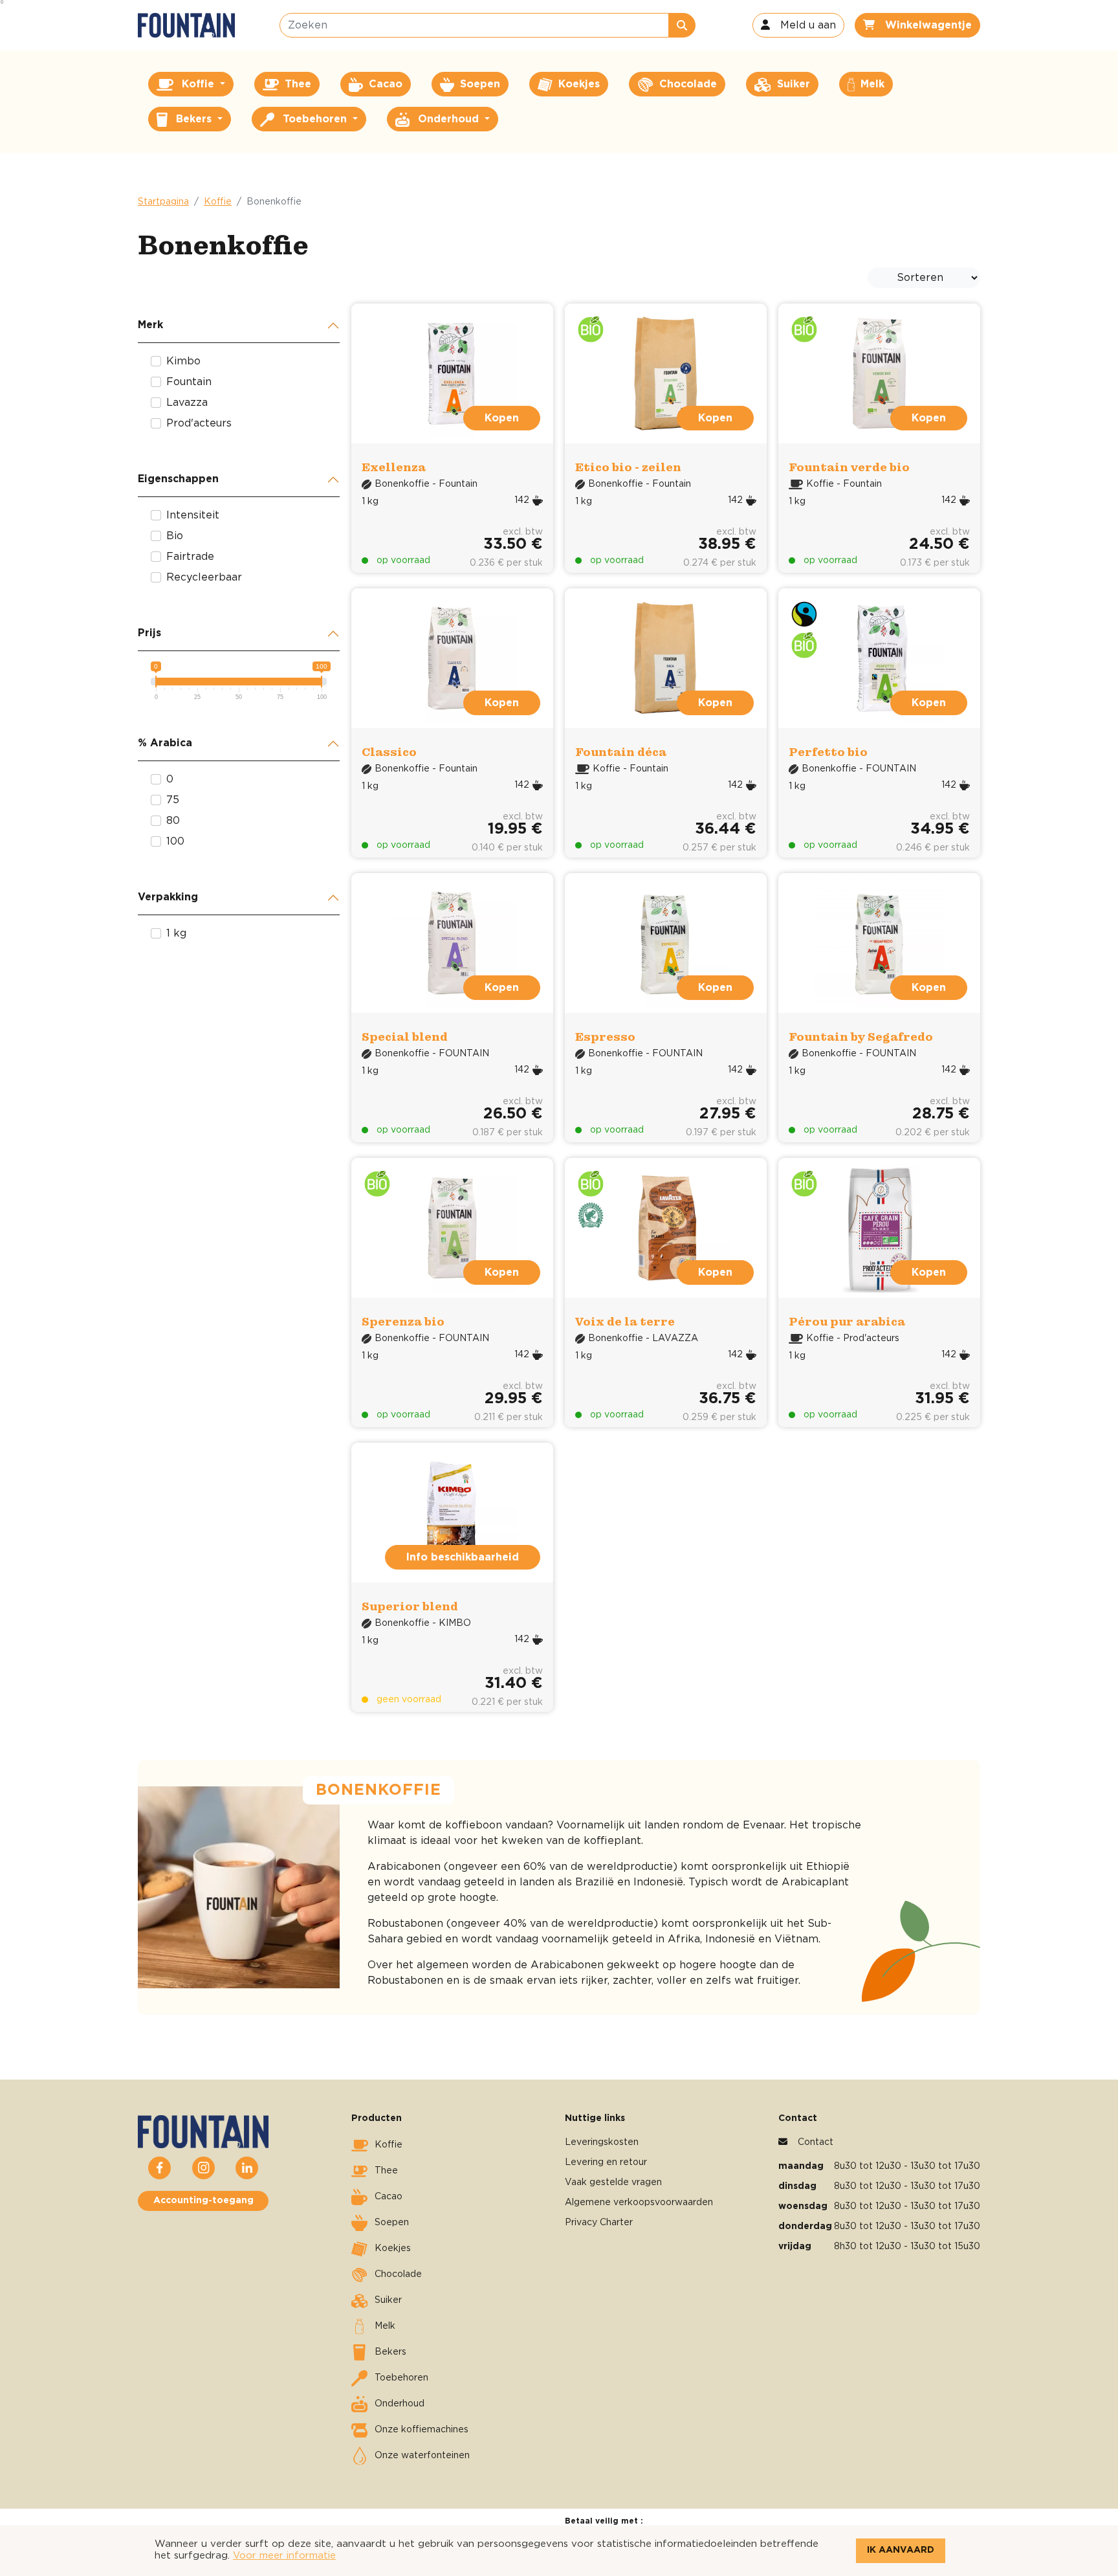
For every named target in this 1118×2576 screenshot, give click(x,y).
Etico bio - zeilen (628, 467)
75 (173, 800)
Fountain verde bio (849, 467)
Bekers (390, 2352)
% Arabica (165, 743)
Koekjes (393, 2248)
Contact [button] (816, 2142)
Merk (150, 325)
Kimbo (183, 361)
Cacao (389, 2197)
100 (175, 841)
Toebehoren (401, 2378)
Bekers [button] (194, 119)
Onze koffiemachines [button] (422, 2430)
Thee (386, 2171)
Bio (175, 536)
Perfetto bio (828, 752)
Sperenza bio (403, 1321)
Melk (385, 2326)
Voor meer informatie (284, 2556)
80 (173, 821)
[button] (798, 25)
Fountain (189, 382)
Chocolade (398, 2274)
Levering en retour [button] (606, 2162)
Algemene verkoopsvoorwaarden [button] (639, 2203)
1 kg (176, 933)
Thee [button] (296, 84)
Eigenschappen (178, 479)
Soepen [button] (478, 84)
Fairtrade (190, 557)
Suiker (388, 2300)
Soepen (392, 2223)
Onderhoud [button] (448, 119)
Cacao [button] (384, 84)
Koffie (218, 202)
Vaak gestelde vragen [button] (613, 2182)
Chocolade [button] (686, 84)
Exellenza (394, 467)
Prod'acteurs (199, 423)
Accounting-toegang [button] (203, 2201)
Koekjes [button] (577, 84)
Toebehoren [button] (315, 119)
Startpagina (163, 202)
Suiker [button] (792, 84)
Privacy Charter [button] (599, 2223)
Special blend (405, 1037)
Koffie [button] (198, 84)
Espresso (605, 1037)
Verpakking (168, 897)
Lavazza (187, 403)
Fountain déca (621, 752)
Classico (389, 752)
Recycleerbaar (204, 577)
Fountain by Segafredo (861, 1037)
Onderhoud (400, 2404)
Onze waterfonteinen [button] (422, 2456)
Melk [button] (871, 84)
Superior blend (410, 1606)
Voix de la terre (625, 1321)
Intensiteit (193, 515)
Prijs (149, 633)
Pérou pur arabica (847, 1321)
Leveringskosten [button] (602, 2142)
